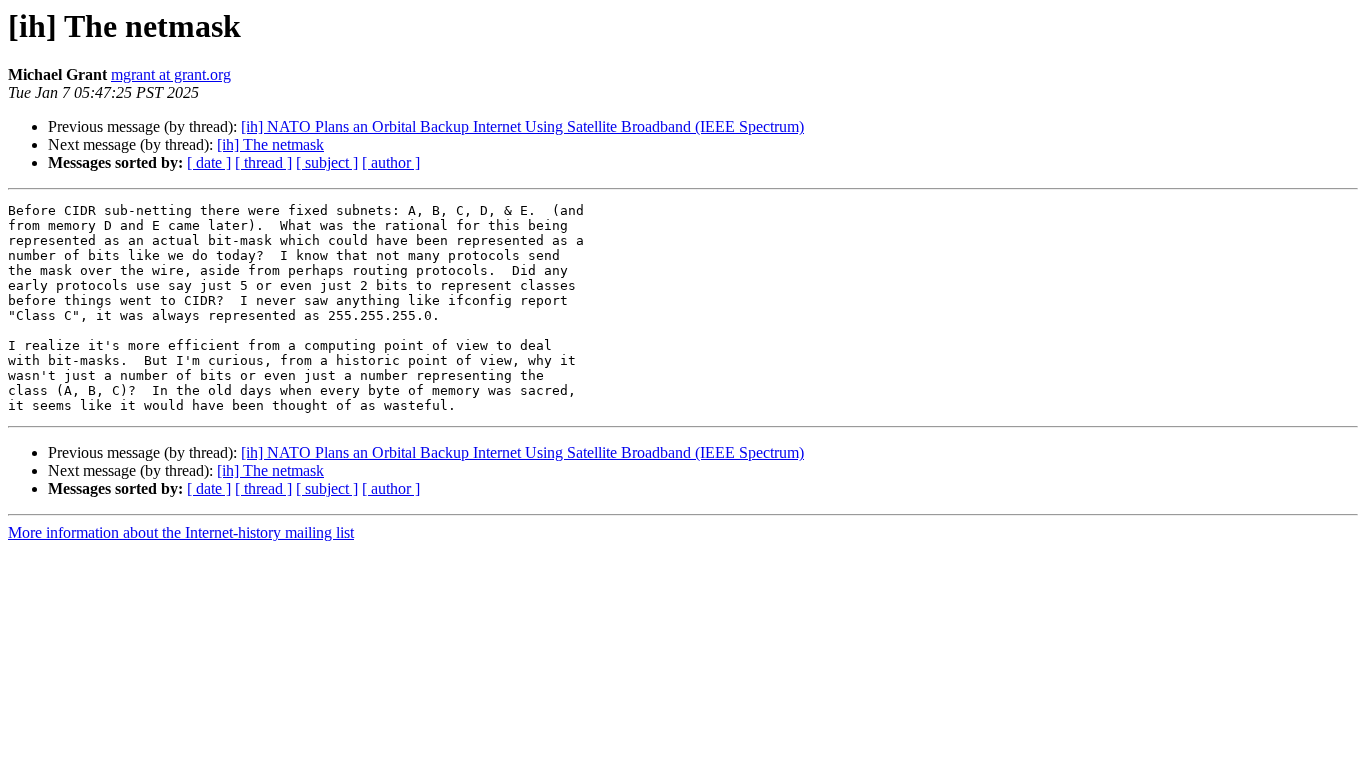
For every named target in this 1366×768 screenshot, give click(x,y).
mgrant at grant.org (171, 74)
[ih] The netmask (270, 144)
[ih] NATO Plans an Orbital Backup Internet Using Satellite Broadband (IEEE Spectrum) (522, 126)
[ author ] (391, 162)
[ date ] (209, 162)
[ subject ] (327, 162)
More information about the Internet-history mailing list (181, 532)
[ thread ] (263, 162)
